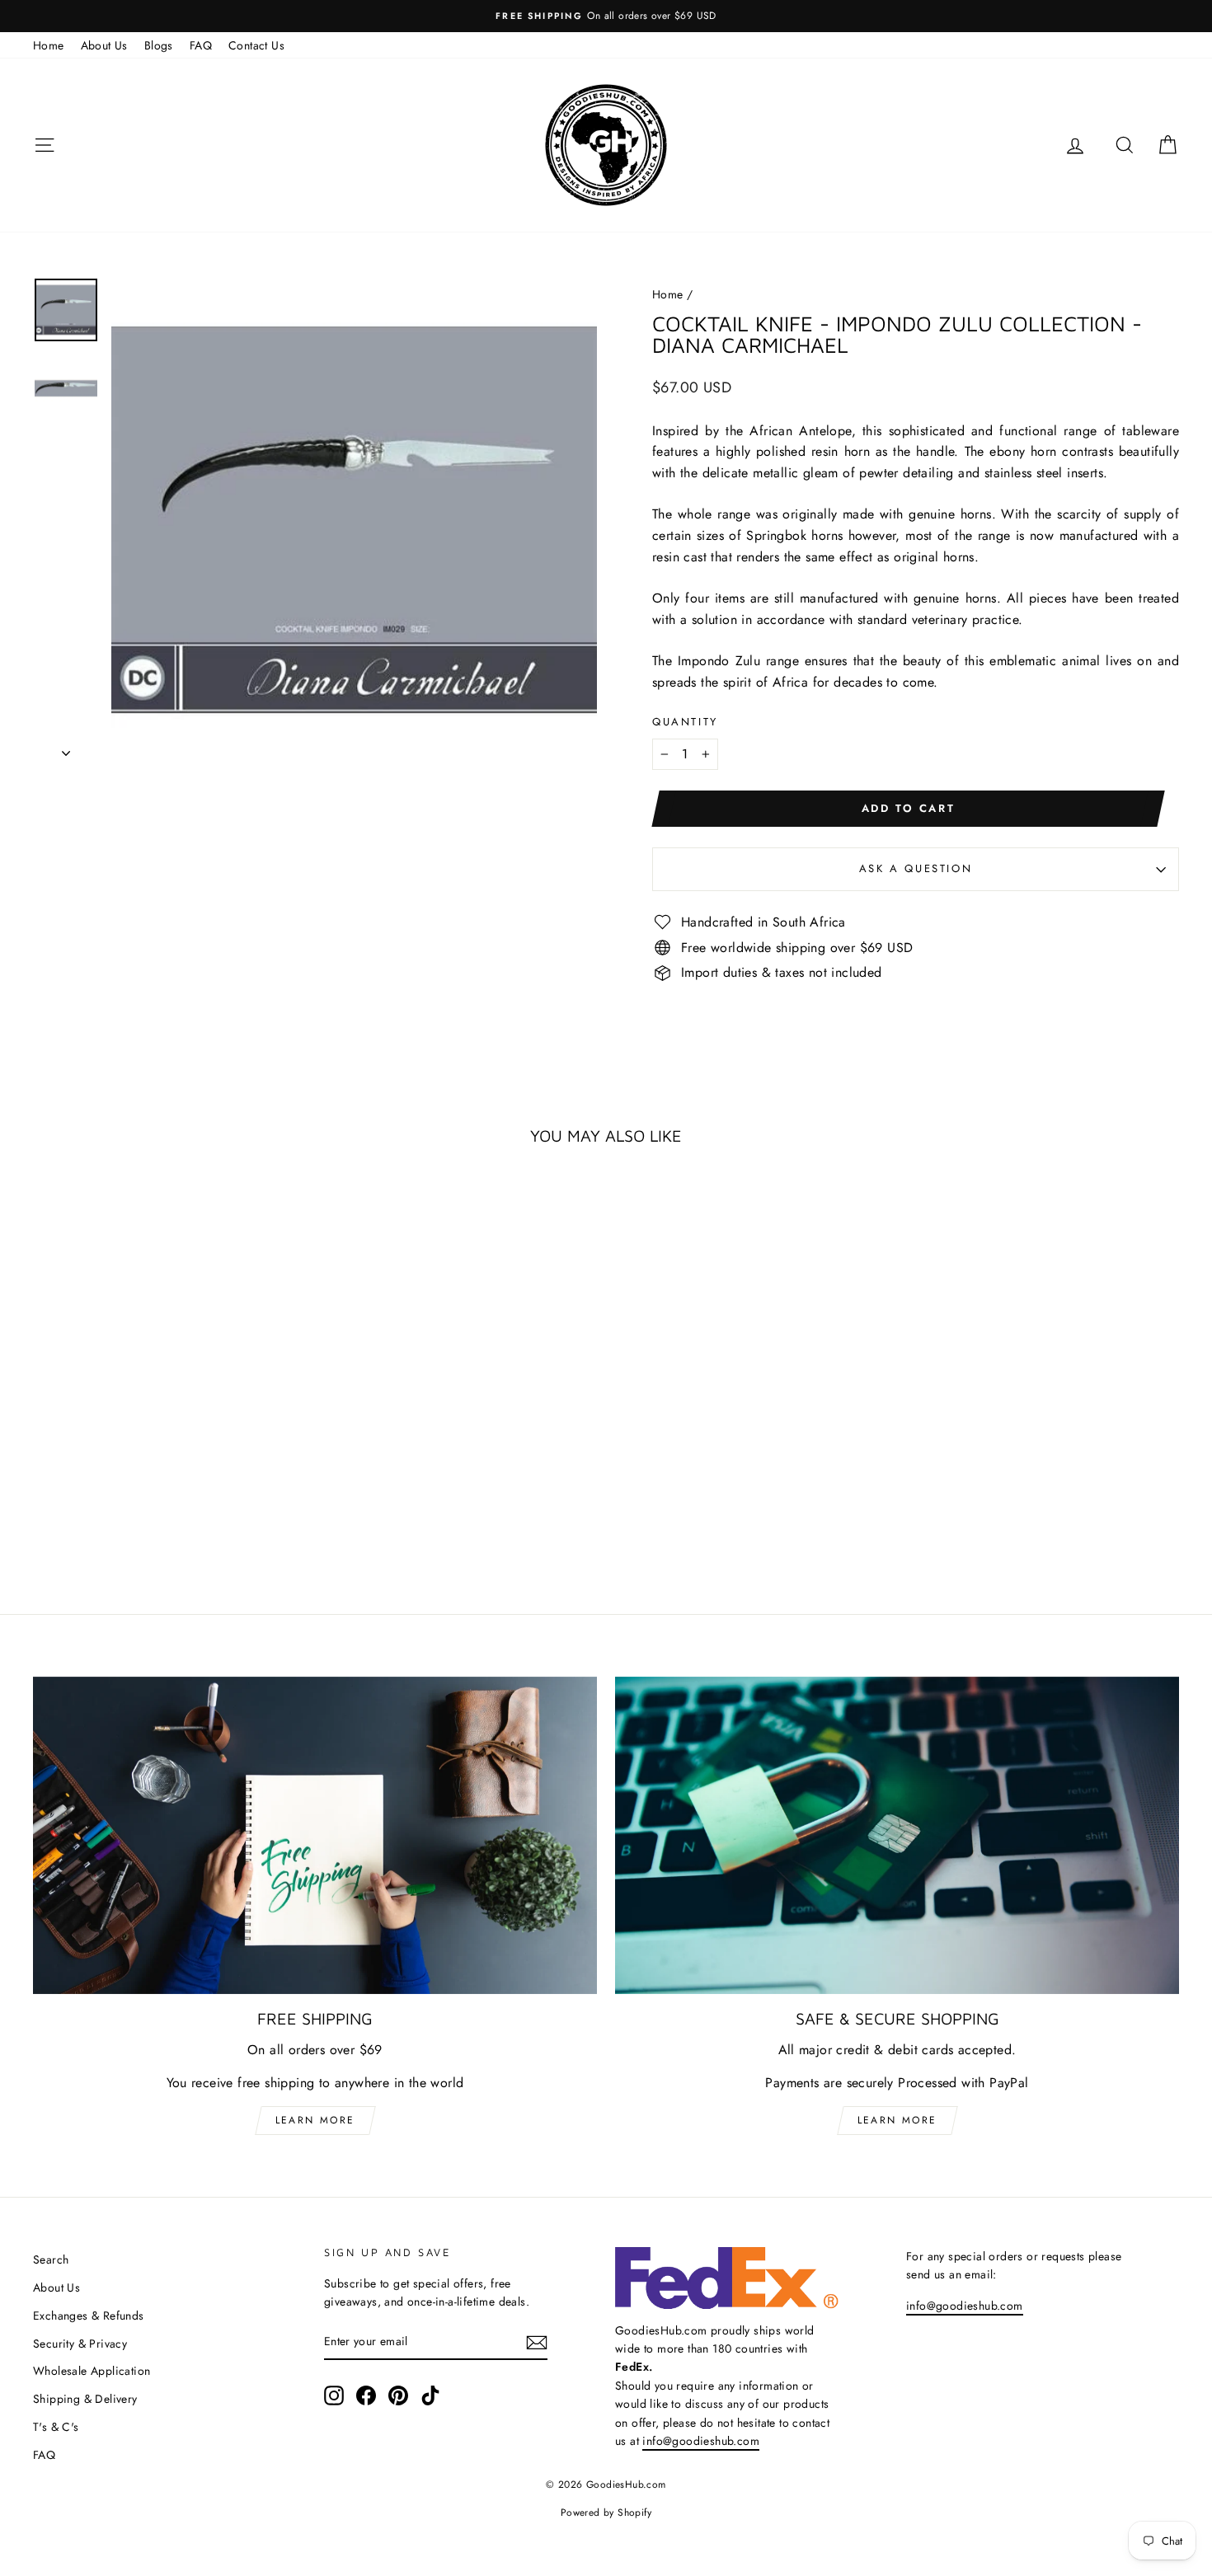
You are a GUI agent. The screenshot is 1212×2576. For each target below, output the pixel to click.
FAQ (201, 45)
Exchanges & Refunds (89, 2316)
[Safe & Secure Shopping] (897, 1835)
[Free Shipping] (315, 1835)
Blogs (159, 45)
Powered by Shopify (606, 2513)
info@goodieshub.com (701, 2441)
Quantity (685, 722)
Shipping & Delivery (85, 2399)
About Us (104, 45)
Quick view (170, 1438)
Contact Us (256, 45)
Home (49, 45)
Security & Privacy (80, 2344)
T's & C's (56, 2427)
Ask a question (916, 868)
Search (51, 2259)
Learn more (315, 2120)
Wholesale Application (92, 2371)
